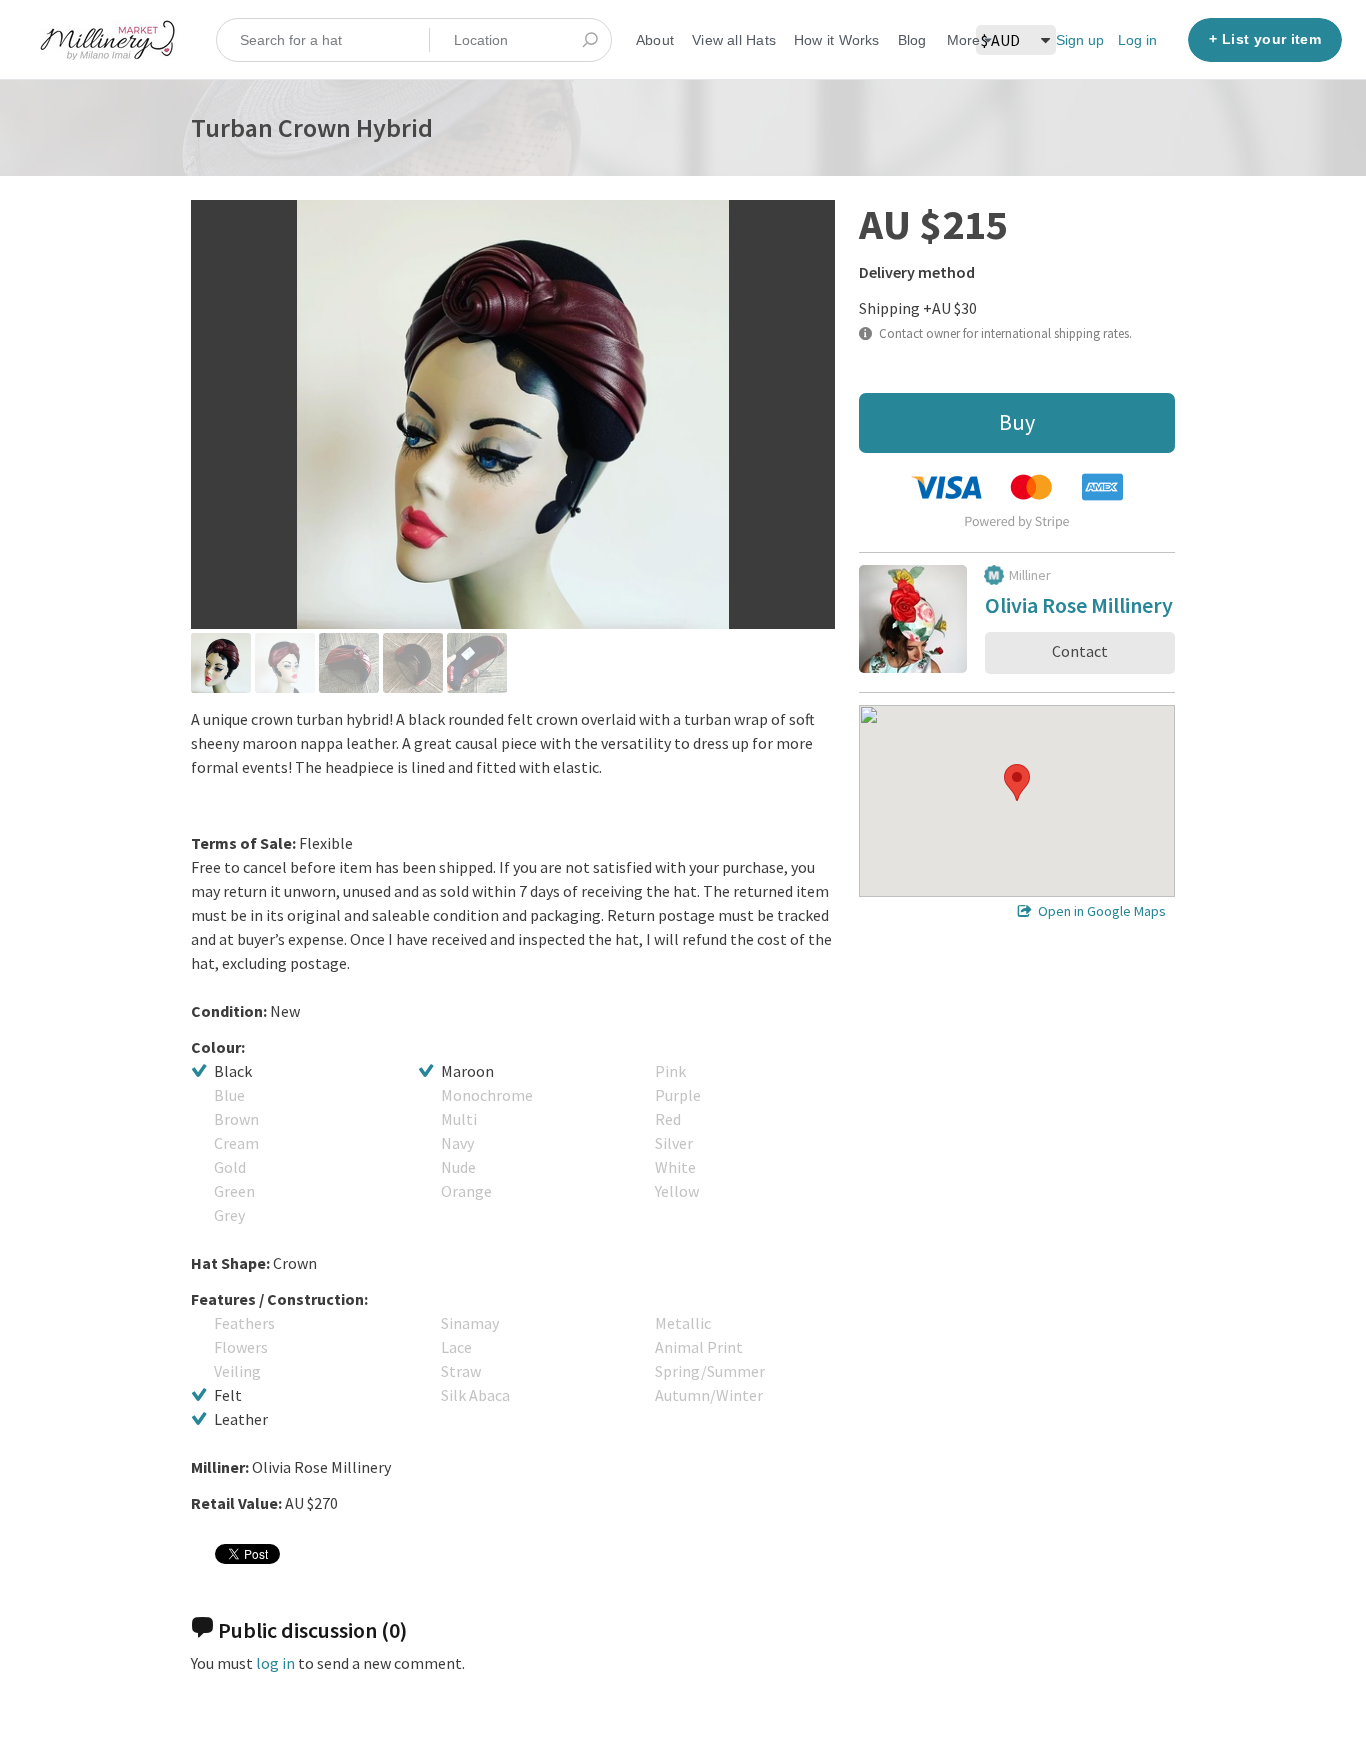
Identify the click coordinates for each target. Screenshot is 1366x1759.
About (655, 40)
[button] (1017, 782)
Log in (1137, 40)
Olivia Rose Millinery (1079, 608)
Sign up (1080, 40)
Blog (912, 40)
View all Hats (734, 40)
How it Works (837, 40)
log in (275, 1663)
